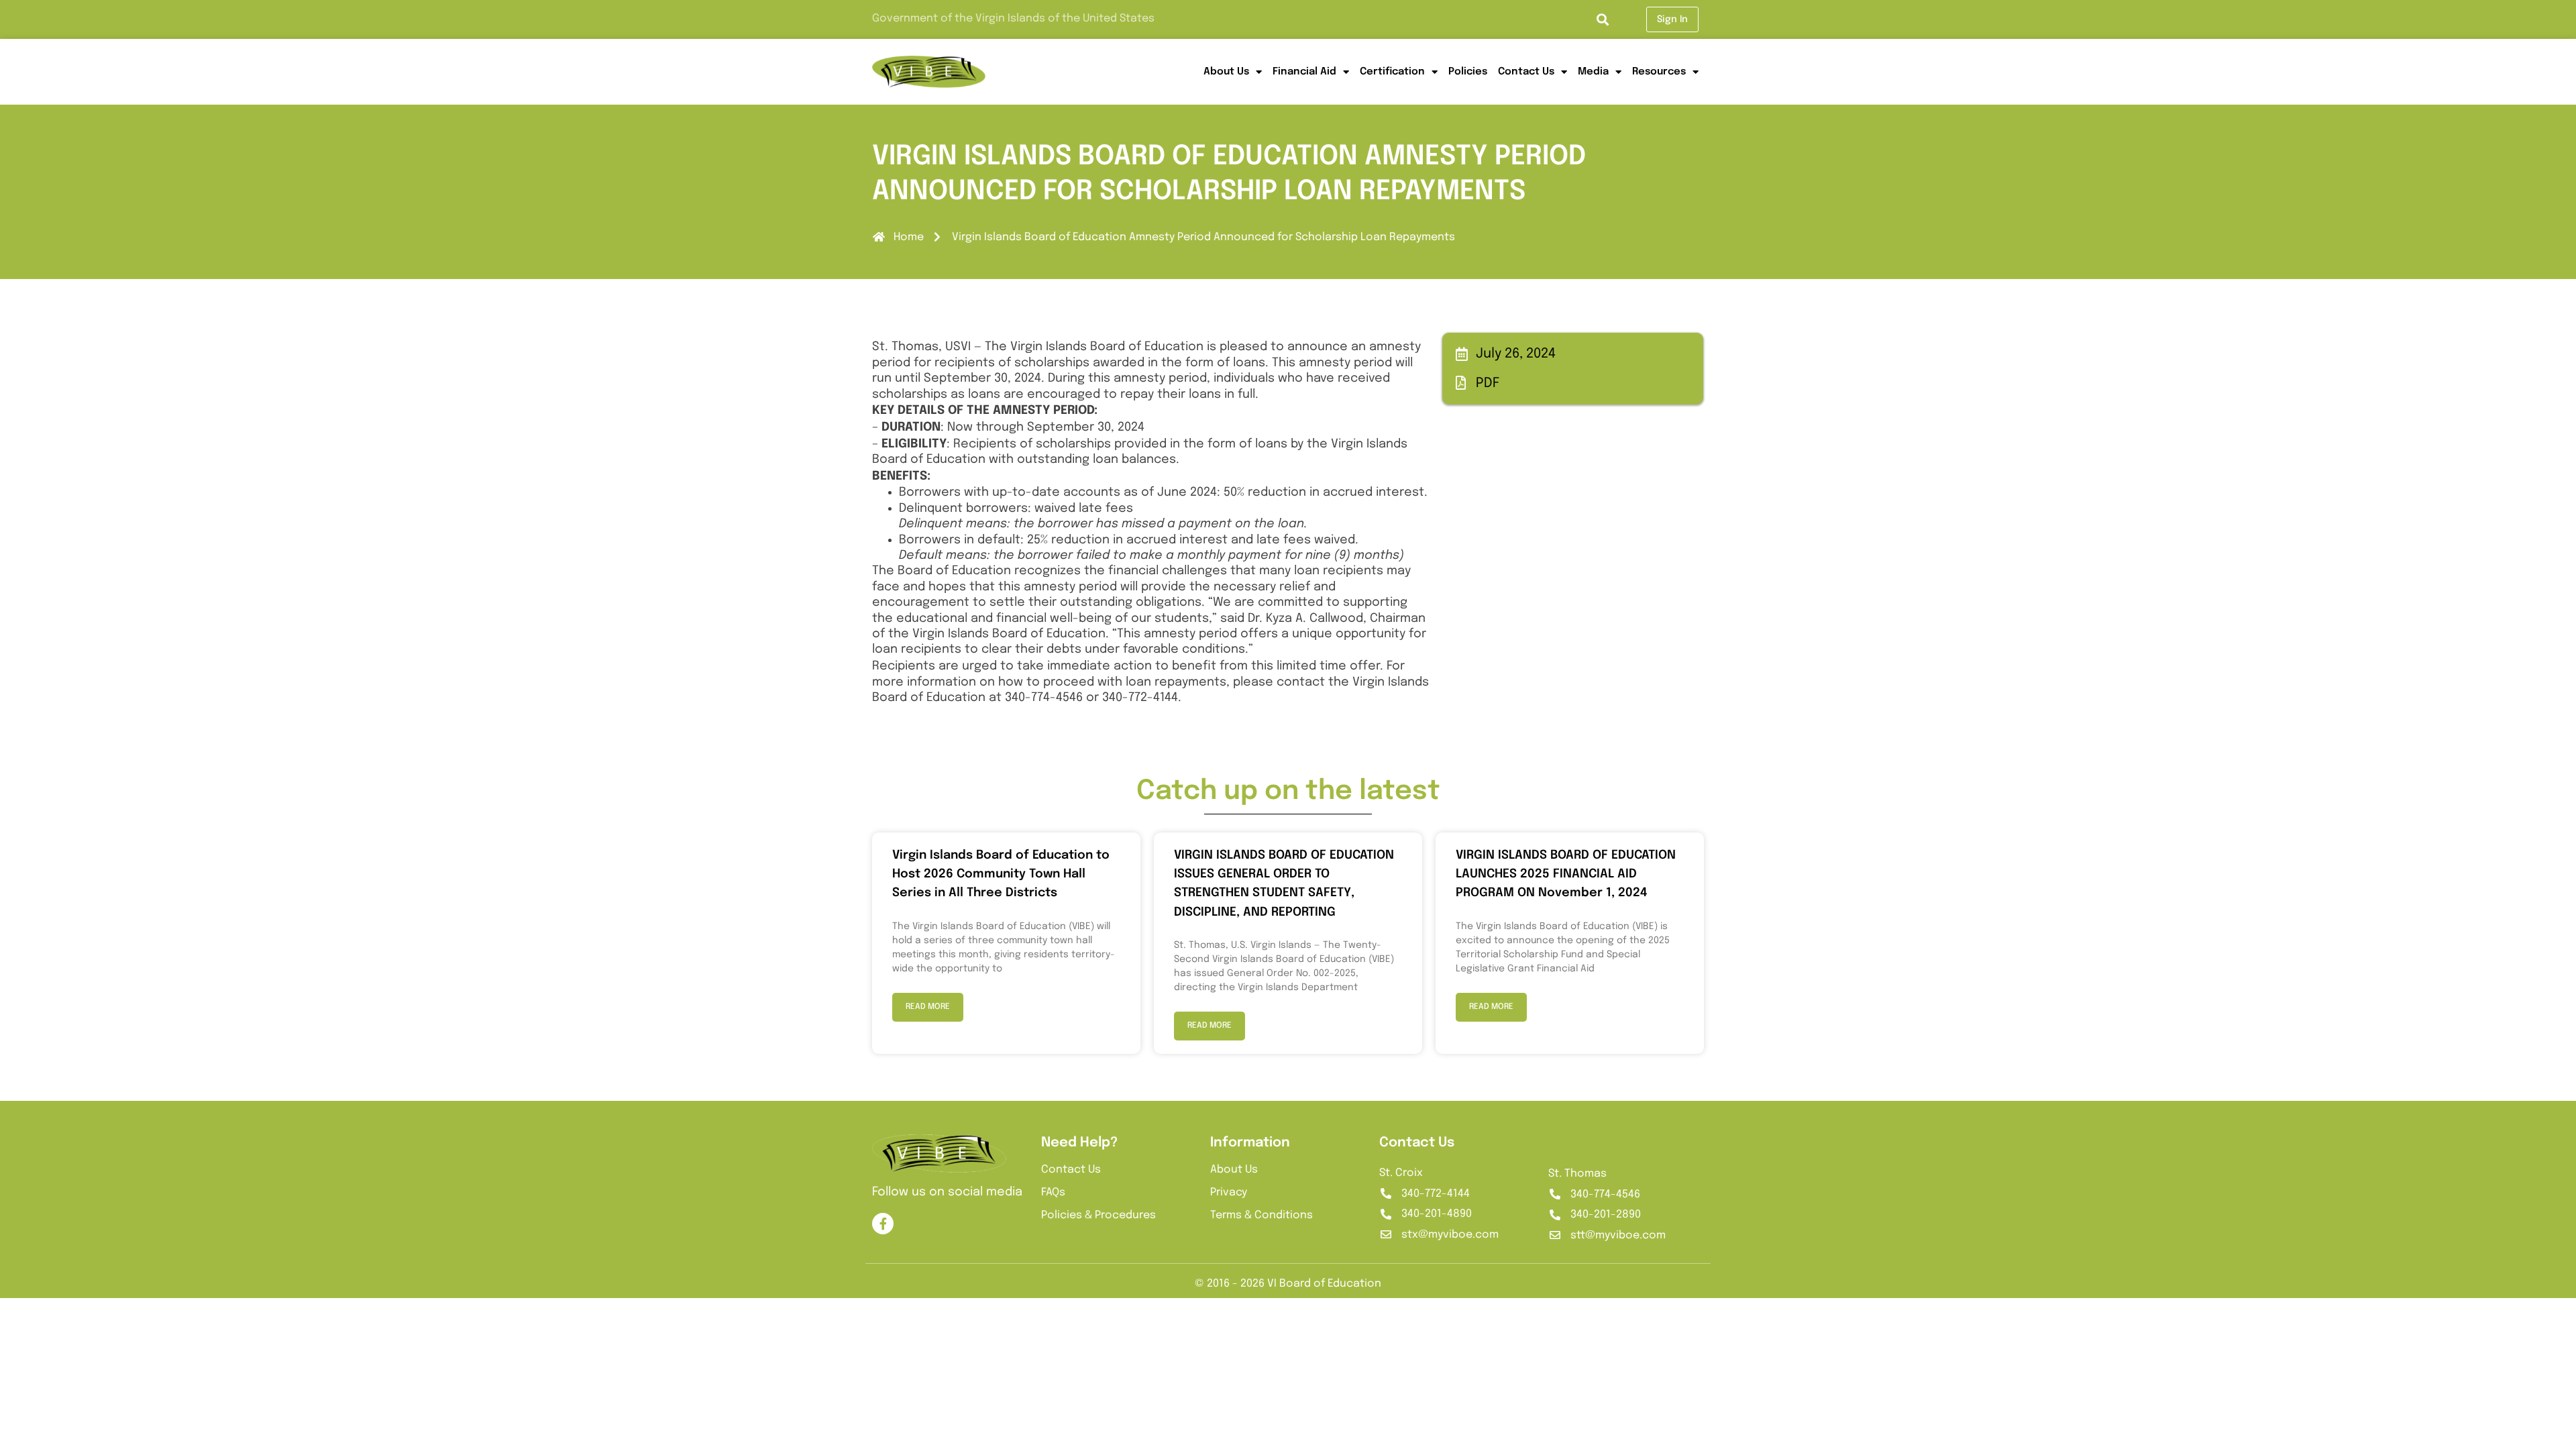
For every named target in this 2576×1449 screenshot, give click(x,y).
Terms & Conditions (1262, 1215)
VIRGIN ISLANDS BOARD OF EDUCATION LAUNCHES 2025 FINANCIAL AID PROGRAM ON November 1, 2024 (1566, 874)
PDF (1488, 383)
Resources (1659, 72)
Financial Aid (1304, 72)
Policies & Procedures (1098, 1215)
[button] (1603, 20)
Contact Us (1526, 72)
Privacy (1229, 1192)
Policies (1468, 72)
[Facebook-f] (883, 1224)
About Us (1226, 72)
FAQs (1053, 1192)
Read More (928, 1007)
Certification (1392, 72)
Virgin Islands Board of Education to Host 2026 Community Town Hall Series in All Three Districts (1001, 874)
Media (1593, 72)
